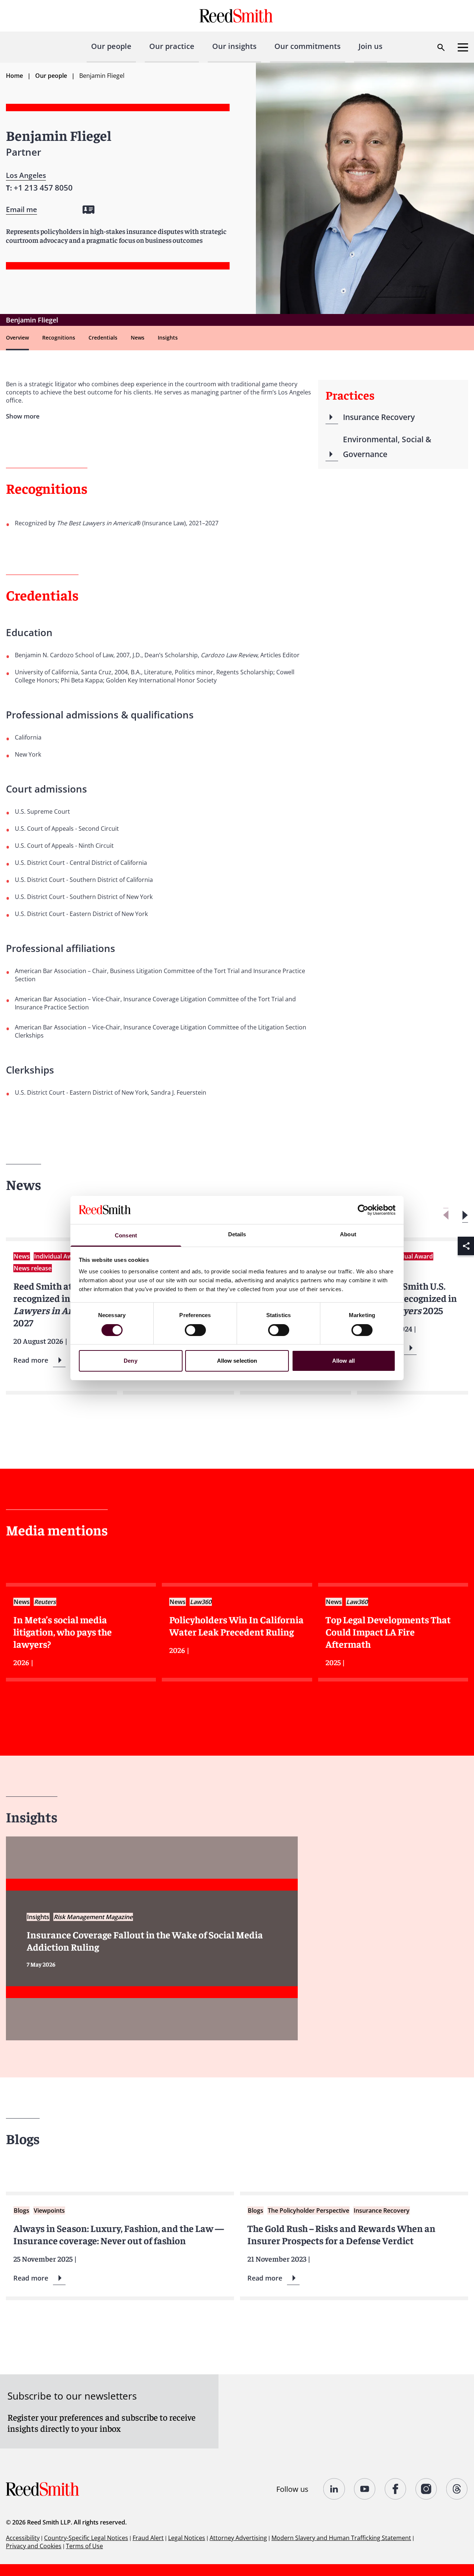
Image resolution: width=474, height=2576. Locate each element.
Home (14, 76)
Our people (111, 46)
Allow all (343, 1361)
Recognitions (59, 338)
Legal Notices (187, 2538)
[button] (465, 1215)
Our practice (172, 46)
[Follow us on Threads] (457, 2489)
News (138, 338)
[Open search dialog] (441, 47)
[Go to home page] (237, 16)
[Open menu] (463, 47)
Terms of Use (84, 2546)
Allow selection (237, 1361)
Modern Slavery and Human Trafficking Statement (341, 2538)
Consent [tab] (126, 1235)
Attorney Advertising (238, 2538)
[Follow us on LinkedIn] (334, 2489)
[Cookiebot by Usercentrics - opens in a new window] (363, 1210)
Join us (370, 46)
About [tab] (348, 1234)
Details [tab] (237, 1234)
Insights (168, 338)
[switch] (195, 1330)
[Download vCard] (89, 210)
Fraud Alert (148, 2538)
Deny (130, 1361)
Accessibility (23, 2538)
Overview (17, 338)
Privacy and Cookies (34, 2546)
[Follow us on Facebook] (396, 2489)
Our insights (234, 46)
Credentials (103, 338)
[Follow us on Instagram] (426, 2489)
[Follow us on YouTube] (365, 2489)
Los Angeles (26, 175)
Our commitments (308, 46)
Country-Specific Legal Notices (86, 2538)
